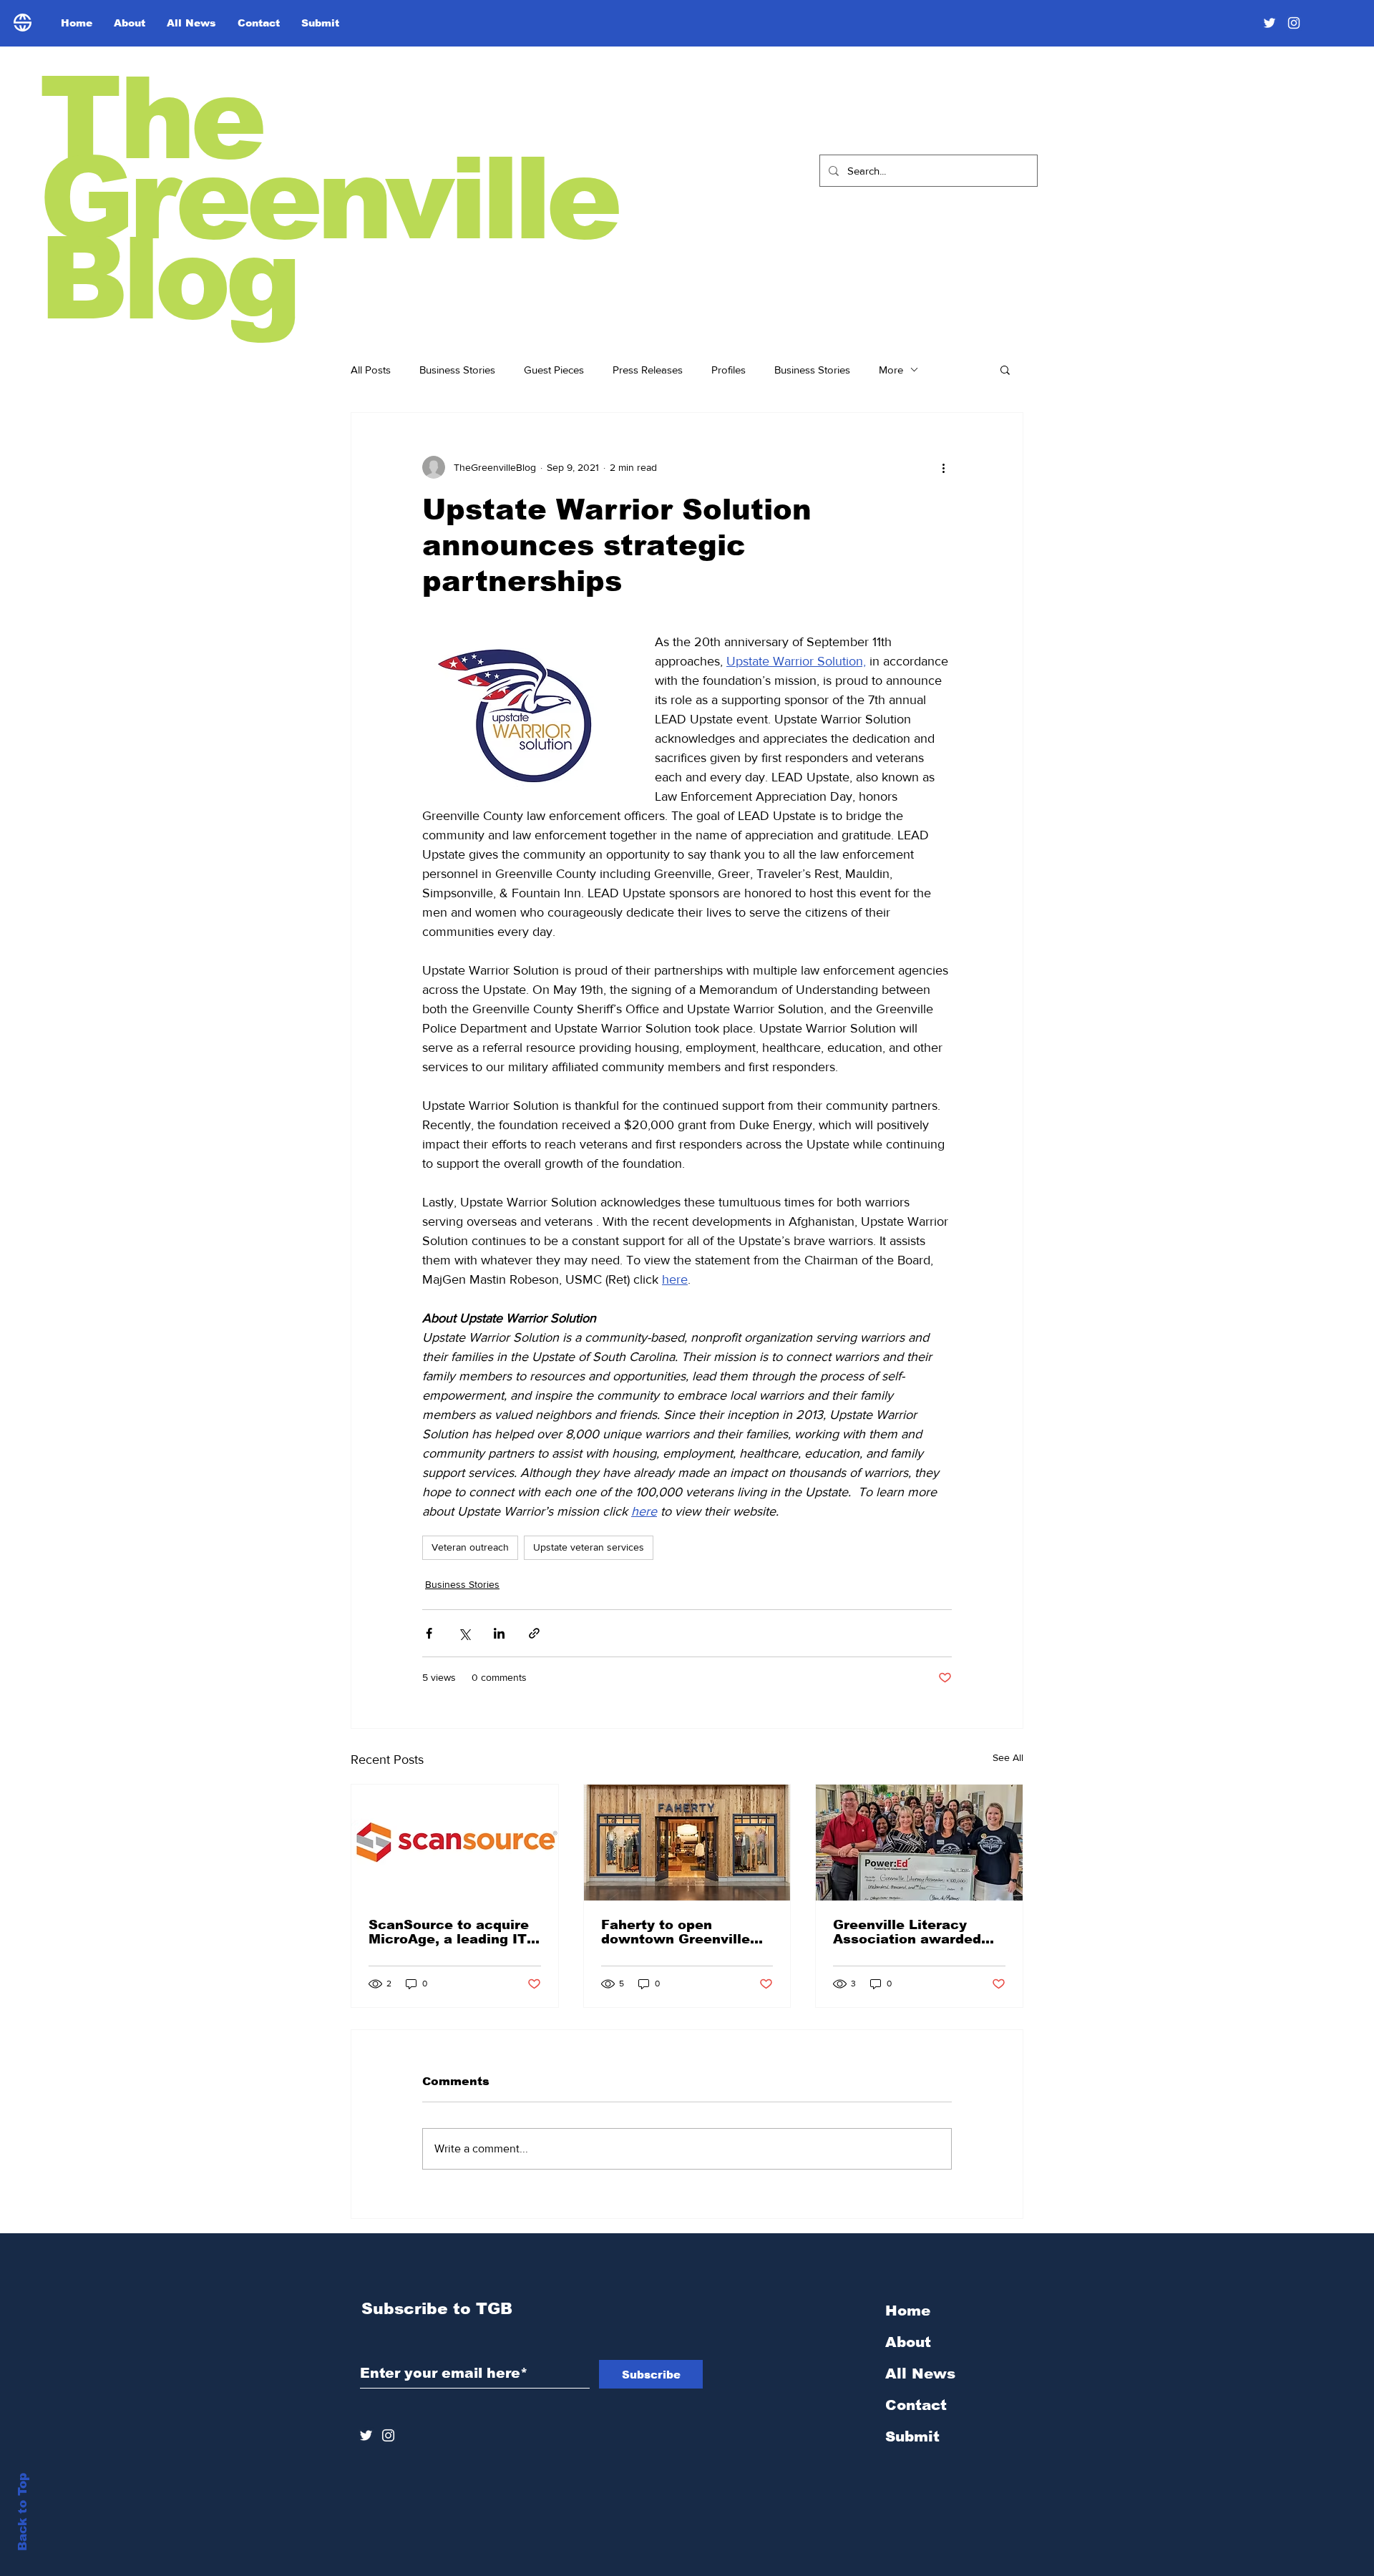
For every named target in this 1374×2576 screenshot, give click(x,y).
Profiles (729, 370)
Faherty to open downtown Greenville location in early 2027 (677, 1932)
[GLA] (919, 1843)
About (908, 2342)
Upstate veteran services (589, 1547)
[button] (1005, 369)
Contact (916, 2405)
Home (908, 2311)
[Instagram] (1294, 23)
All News (920, 2373)
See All (1008, 1757)
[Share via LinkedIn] (499, 1633)
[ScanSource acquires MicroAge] (455, 1843)
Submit (912, 2436)
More (891, 370)
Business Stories (457, 370)
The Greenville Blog (328, 199)
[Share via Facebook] (429, 1633)
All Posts (371, 370)
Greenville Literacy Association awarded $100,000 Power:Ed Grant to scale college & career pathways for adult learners (919, 1932)
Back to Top (23, 2512)
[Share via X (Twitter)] (464, 1633)
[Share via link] (534, 1633)
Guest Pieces (554, 370)
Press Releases (648, 370)
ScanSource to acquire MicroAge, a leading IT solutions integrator (449, 1932)
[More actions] (943, 467)
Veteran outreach (470, 1547)
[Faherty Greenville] (687, 1843)
